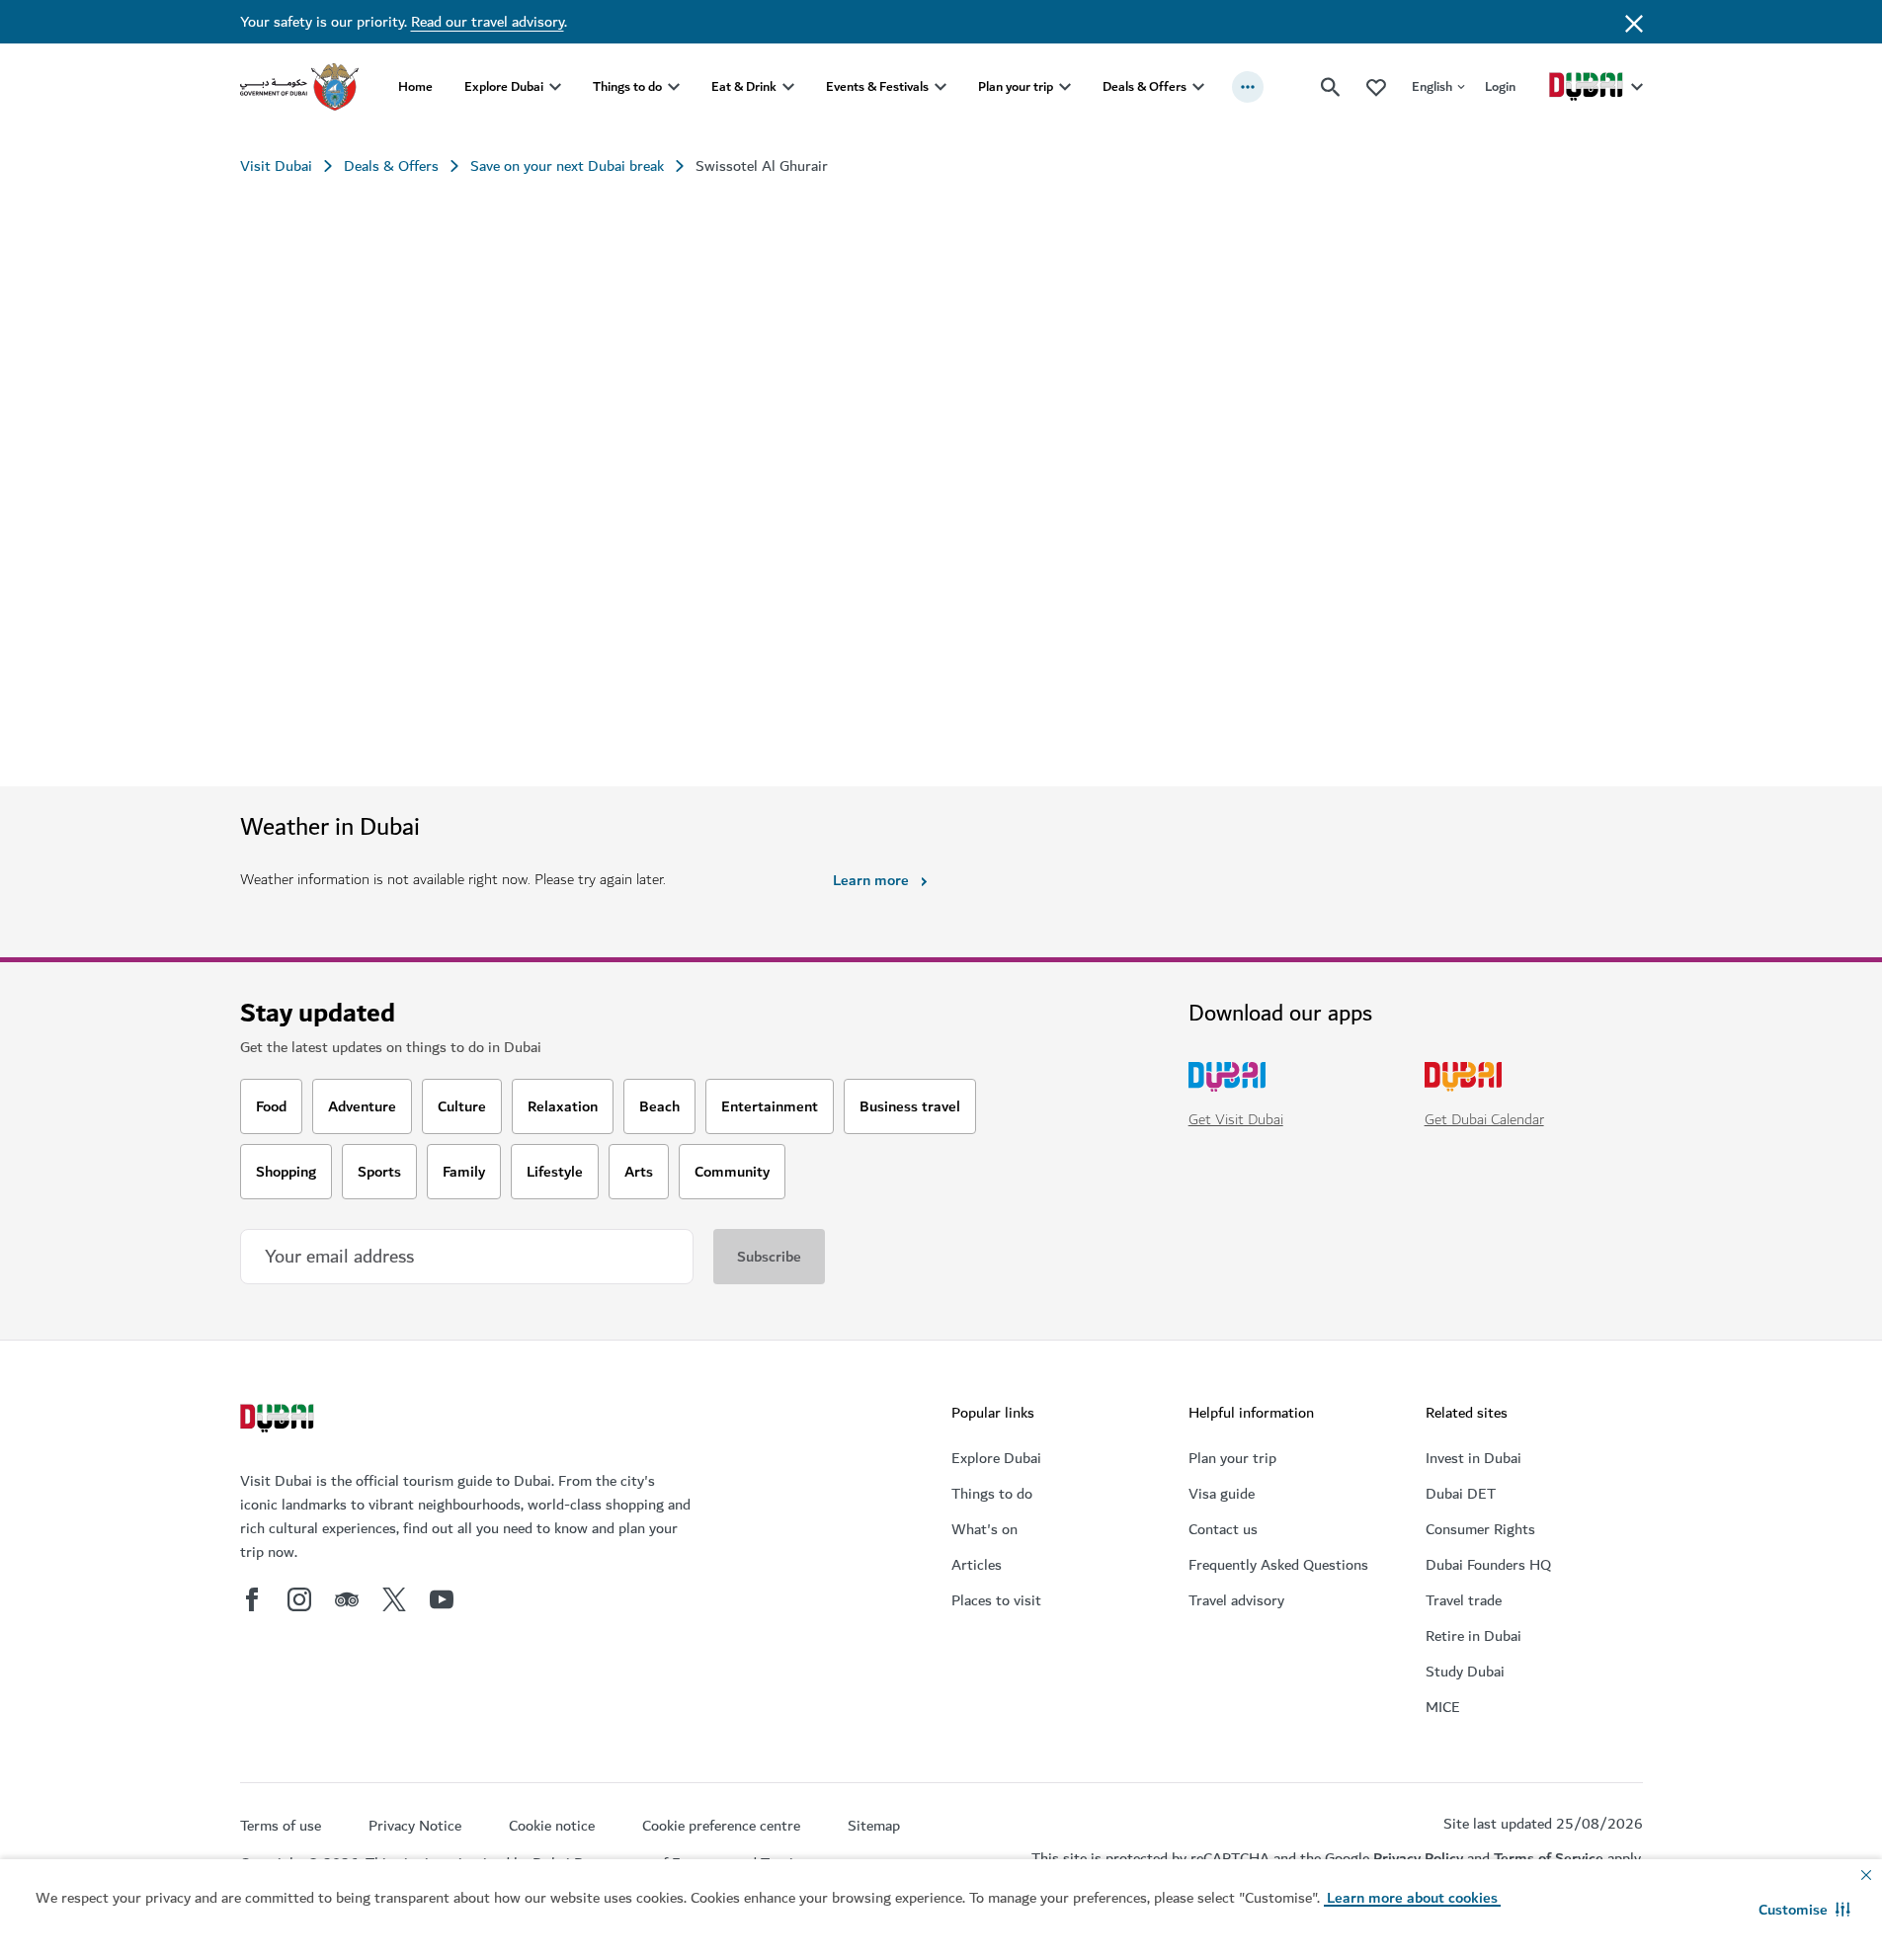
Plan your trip (1016, 86)
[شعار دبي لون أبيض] (280, 1421)
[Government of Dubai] (299, 87)
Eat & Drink (744, 86)
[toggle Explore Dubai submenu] (555, 87)
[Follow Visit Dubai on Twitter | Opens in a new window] (394, 1599)
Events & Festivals (877, 86)
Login (1500, 86)
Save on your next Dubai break (567, 166)
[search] (1331, 87)
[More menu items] (1248, 87)
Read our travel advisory (488, 22)
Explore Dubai (504, 86)
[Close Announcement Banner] (1634, 22)
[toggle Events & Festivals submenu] (941, 87)
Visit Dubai (276, 166)
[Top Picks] (1376, 86)
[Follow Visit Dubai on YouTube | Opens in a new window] (442, 1599)
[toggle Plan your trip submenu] (1065, 87)
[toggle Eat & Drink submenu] (788, 87)
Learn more (871, 880)
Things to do (627, 86)
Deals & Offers (1145, 86)
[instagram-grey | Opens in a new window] (299, 1599)
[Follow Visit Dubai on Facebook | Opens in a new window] (252, 1599)
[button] (1804, 1910)
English (1432, 86)
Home (415, 86)
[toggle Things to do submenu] (674, 87)
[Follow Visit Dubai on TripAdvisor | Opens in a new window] (347, 1599)
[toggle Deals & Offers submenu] (1198, 87)
